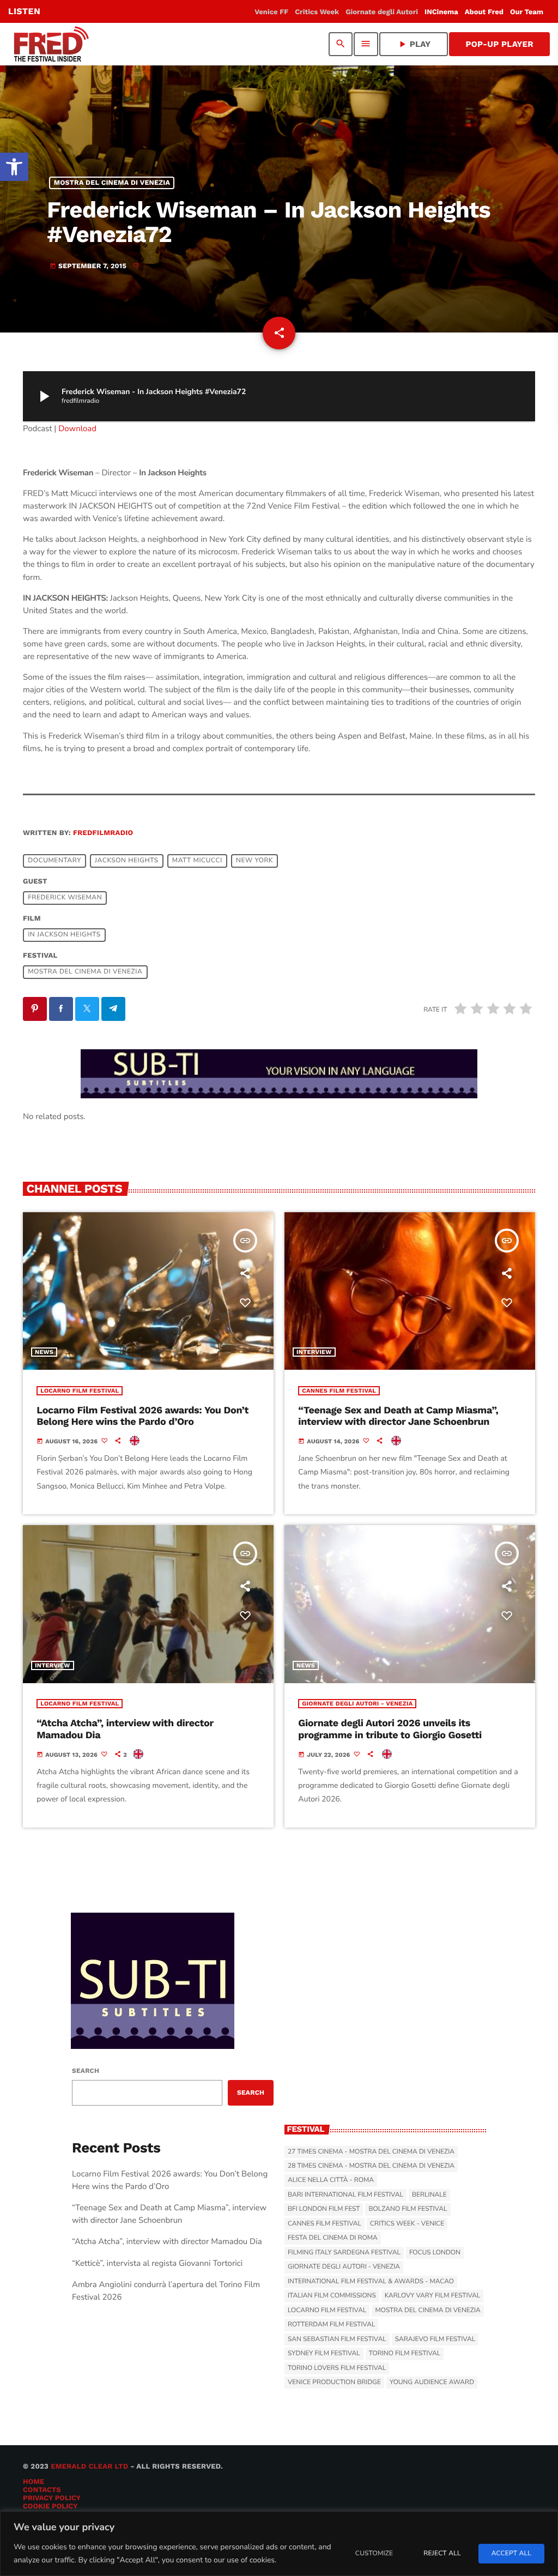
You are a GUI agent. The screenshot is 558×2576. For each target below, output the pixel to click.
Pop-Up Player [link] (499, 44)
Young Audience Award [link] (432, 2383)
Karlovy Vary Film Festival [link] (433, 2296)
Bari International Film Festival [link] (345, 2195)
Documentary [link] (54, 861)
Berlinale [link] (429, 2195)
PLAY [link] (414, 44)
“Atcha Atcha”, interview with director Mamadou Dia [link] (167, 2242)
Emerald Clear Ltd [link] (89, 2467)
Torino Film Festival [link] (405, 2354)
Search (86, 2071)
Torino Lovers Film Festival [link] (337, 2368)
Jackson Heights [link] (127, 861)
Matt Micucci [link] (197, 861)
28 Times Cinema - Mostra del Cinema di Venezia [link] (371, 2166)
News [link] (44, 1352)
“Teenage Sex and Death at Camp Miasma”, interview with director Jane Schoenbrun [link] (398, 1416)
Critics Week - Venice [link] (407, 2224)
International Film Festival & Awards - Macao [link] (371, 2282)
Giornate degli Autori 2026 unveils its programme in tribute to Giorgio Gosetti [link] (390, 1729)
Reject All (442, 2554)
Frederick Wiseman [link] (65, 898)
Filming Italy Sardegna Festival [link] (344, 2253)
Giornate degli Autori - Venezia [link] (357, 1704)
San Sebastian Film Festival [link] (337, 2339)
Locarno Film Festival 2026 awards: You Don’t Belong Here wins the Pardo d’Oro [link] (142, 1416)
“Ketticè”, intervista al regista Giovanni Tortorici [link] (157, 2264)
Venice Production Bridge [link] (334, 2383)
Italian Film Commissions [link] (332, 2296)
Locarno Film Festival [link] (80, 1391)
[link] (14, 167)
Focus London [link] (435, 2253)
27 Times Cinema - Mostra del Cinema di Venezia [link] (371, 2152)
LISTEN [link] (24, 11)
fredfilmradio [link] (103, 833)
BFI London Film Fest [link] (324, 2209)
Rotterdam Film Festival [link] (331, 2325)
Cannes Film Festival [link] (339, 1391)
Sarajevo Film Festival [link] (435, 2339)
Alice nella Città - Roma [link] (331, 2180)
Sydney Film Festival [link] (324, 2354)
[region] (279, 2544)
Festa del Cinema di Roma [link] (333, 2238)
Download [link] (77, 429)
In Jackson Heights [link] (64, 935)
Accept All (511, 2554)
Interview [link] (314, 1352)
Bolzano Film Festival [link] (408, 2209)
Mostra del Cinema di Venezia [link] (112, 183)
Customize (374, 2554)
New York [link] (254, 861)
